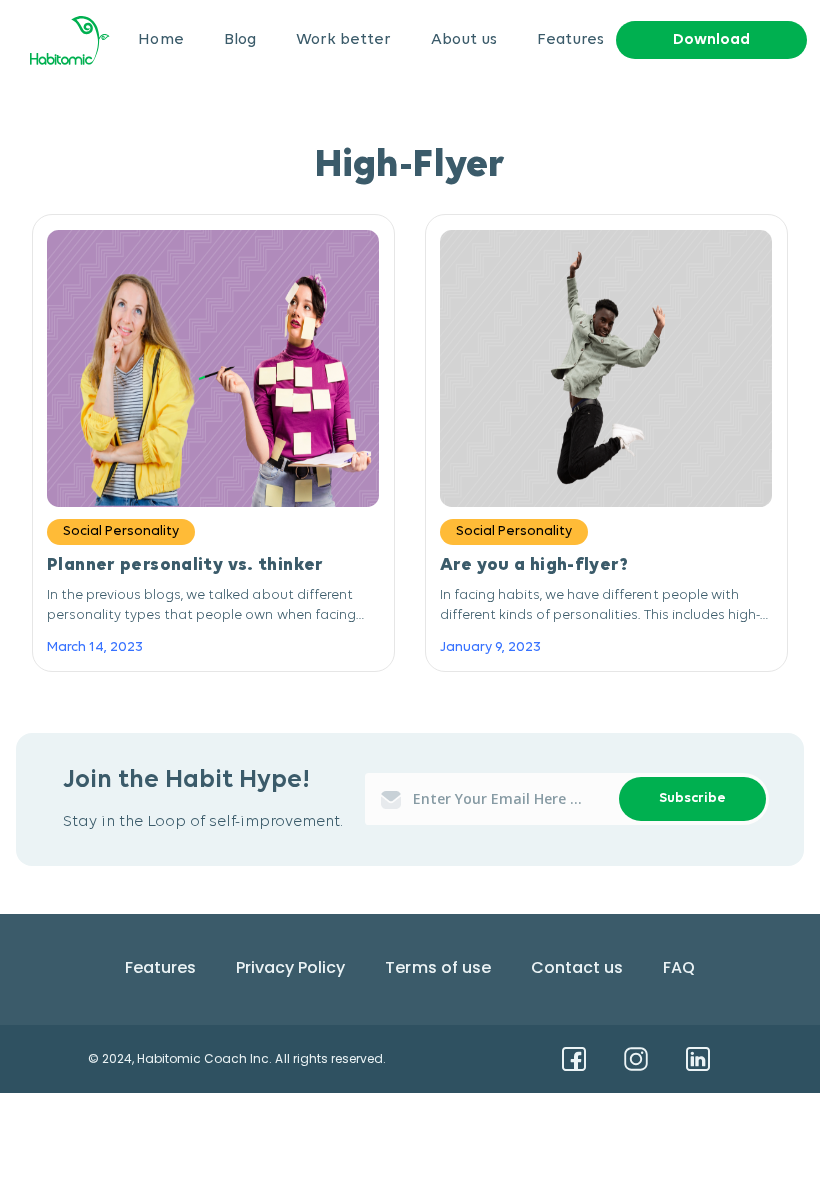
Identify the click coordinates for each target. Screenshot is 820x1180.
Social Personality (121, 531)
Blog (240, 40)
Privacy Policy (290, 967)
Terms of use (437, 967)
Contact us (577, 967)
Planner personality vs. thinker (185, 565)
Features (570, 40)
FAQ (679, 967)
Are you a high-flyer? (534, 565)
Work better (343, 40)
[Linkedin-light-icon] (698, 1059)
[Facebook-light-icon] (574, 1059)
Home (160, 40)
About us (464, 40)
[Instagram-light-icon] (636, 1059)
